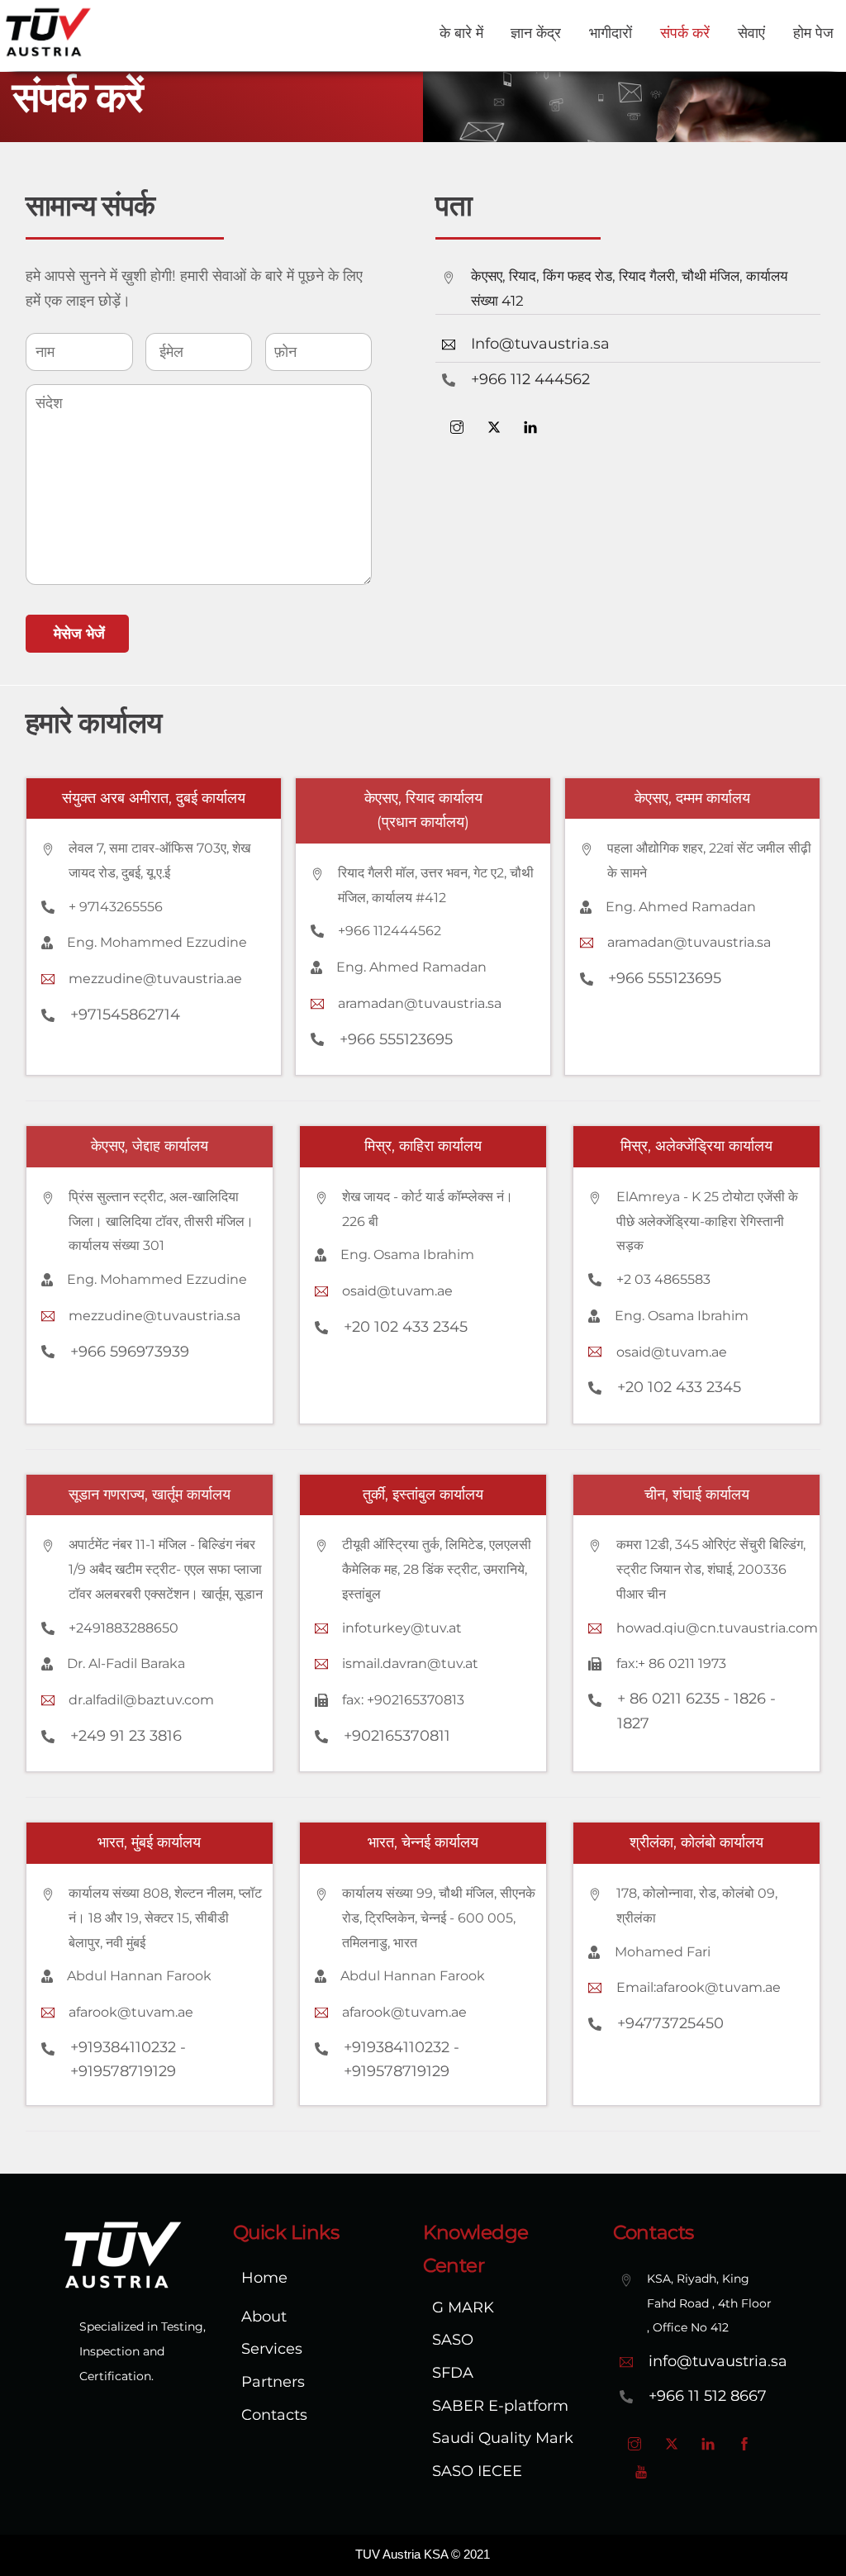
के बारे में (461, 33)
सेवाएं (751, 33)
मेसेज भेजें (79, 634)
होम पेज (813, 33)
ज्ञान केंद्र (536, 33)
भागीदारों (611, 33)
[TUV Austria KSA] (48, 52)
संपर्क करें (685, 33)
